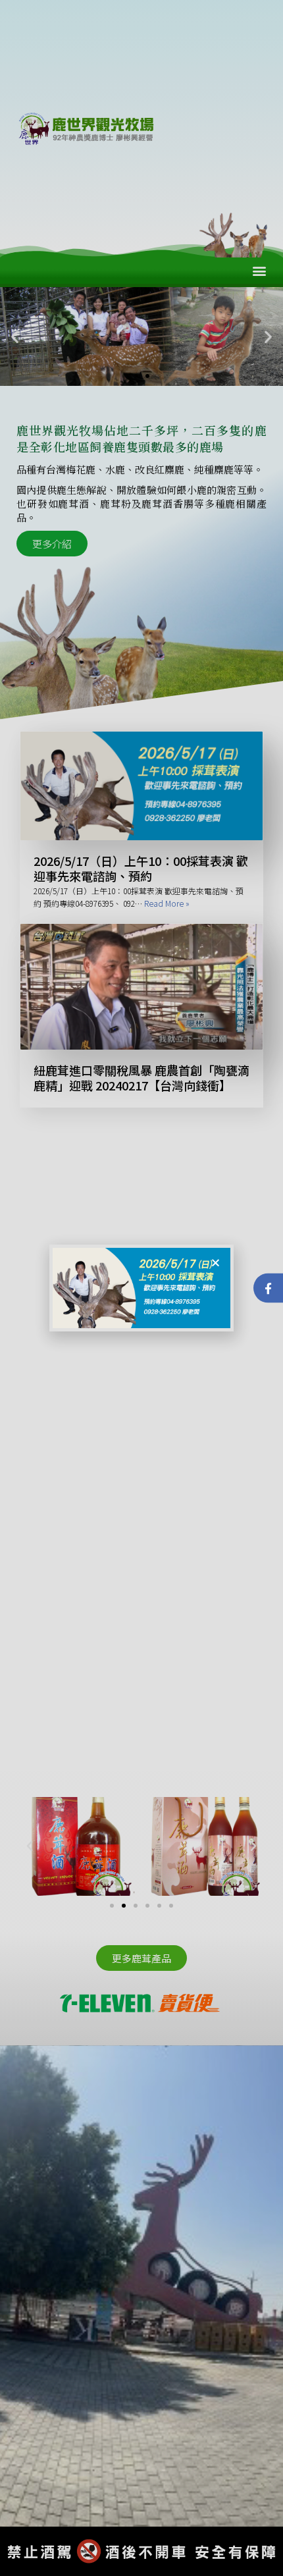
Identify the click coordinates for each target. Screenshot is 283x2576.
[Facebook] (268, 1288)
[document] (141, 1288)
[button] (216, 1263)
